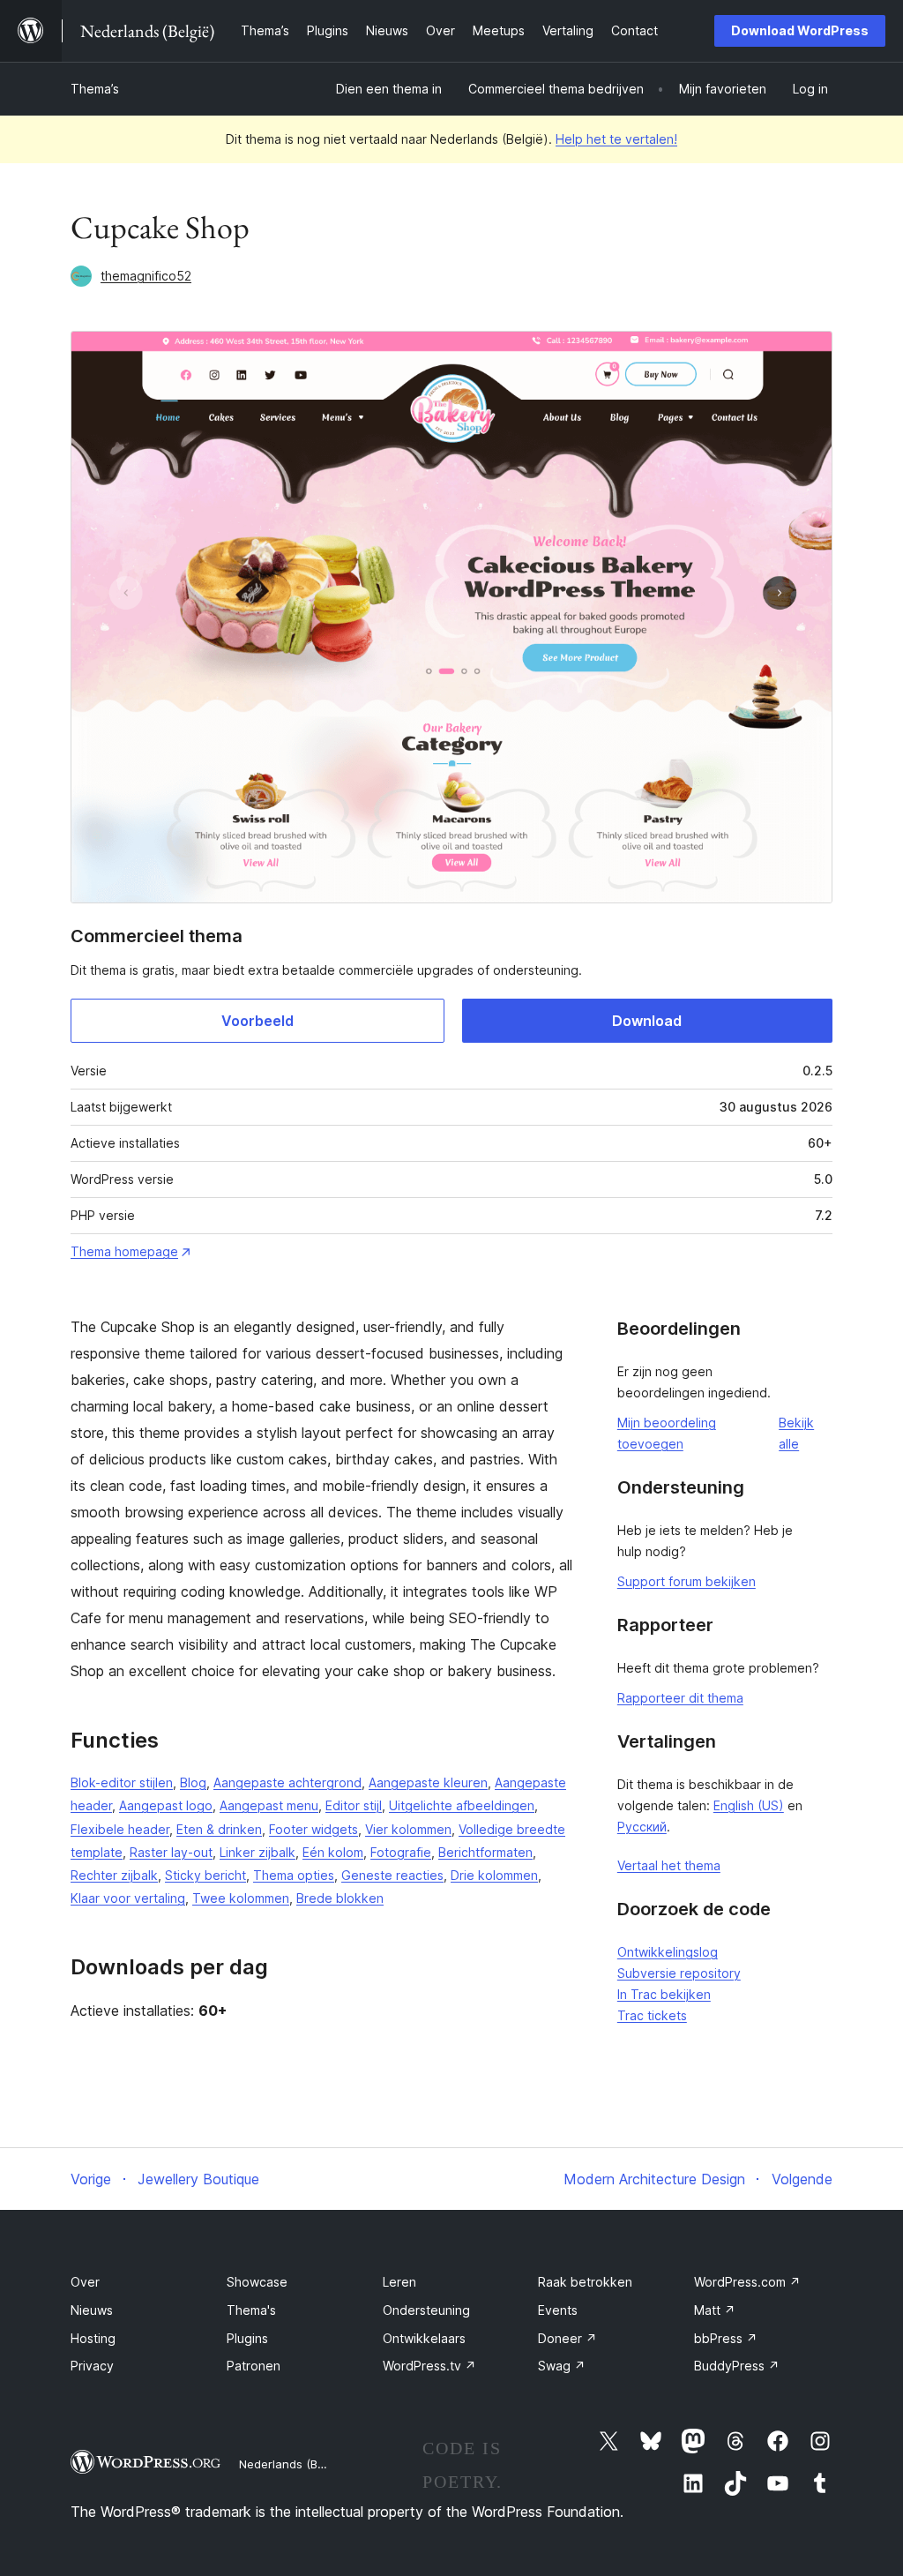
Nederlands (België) (293, 2464)
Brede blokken (340, 1898)
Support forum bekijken (687, 1581)
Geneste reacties (392, 1875)
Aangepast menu (269, 1805)
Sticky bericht (205, 1875)
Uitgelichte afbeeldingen (462, 1805)
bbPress (726, 2338)
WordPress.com (747, 2282)
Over (85, 2282)
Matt (715, 2310)
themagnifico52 (146, 276)
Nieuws (92, 2310)
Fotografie (401, 1852)
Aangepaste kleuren (428, 1782)
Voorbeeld (257, 1021)
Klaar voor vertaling (128, 1898)
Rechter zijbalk (114, 1875)
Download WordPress (800, 30)
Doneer (567, 2338)
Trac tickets (652, 2015)
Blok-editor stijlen (122, 1782)
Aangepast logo (166, 1805)
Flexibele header (120, 1829)
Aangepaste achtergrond (287, 1782)
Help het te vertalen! (616, 139)
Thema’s (95, 89)
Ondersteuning (426, 2310)
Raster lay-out (171, 1852)
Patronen (254, 2366)
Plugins (247, 2338)
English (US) (749, 1805)
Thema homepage (124, 1251)
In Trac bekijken (664, 1994)
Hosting (93, 2338)
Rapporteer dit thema (680, 1698)
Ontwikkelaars (424, 2338)
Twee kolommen (241, 1898)
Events (558, 2310)
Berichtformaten (485, 1852)
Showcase (257, 2282)
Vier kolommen (408, 1829)
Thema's (251, 2310)
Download (647, 1021)
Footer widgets (313, 1829)
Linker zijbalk (257, 1852)
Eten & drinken (219, 1829)
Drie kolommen (494, 1875)
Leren (399, 2282)
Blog (193, 1782)
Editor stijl (354, 1805)
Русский (642, 1827)
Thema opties (294, 1875)
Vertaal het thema (669, 1865)
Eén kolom (333, 1852)
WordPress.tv (429, 2366)
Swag (562, 2366)
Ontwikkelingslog (668, 1952)
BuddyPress (737, 2366)
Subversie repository (679, 1973)
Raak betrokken (585, 2282)
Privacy (92, 2366)
